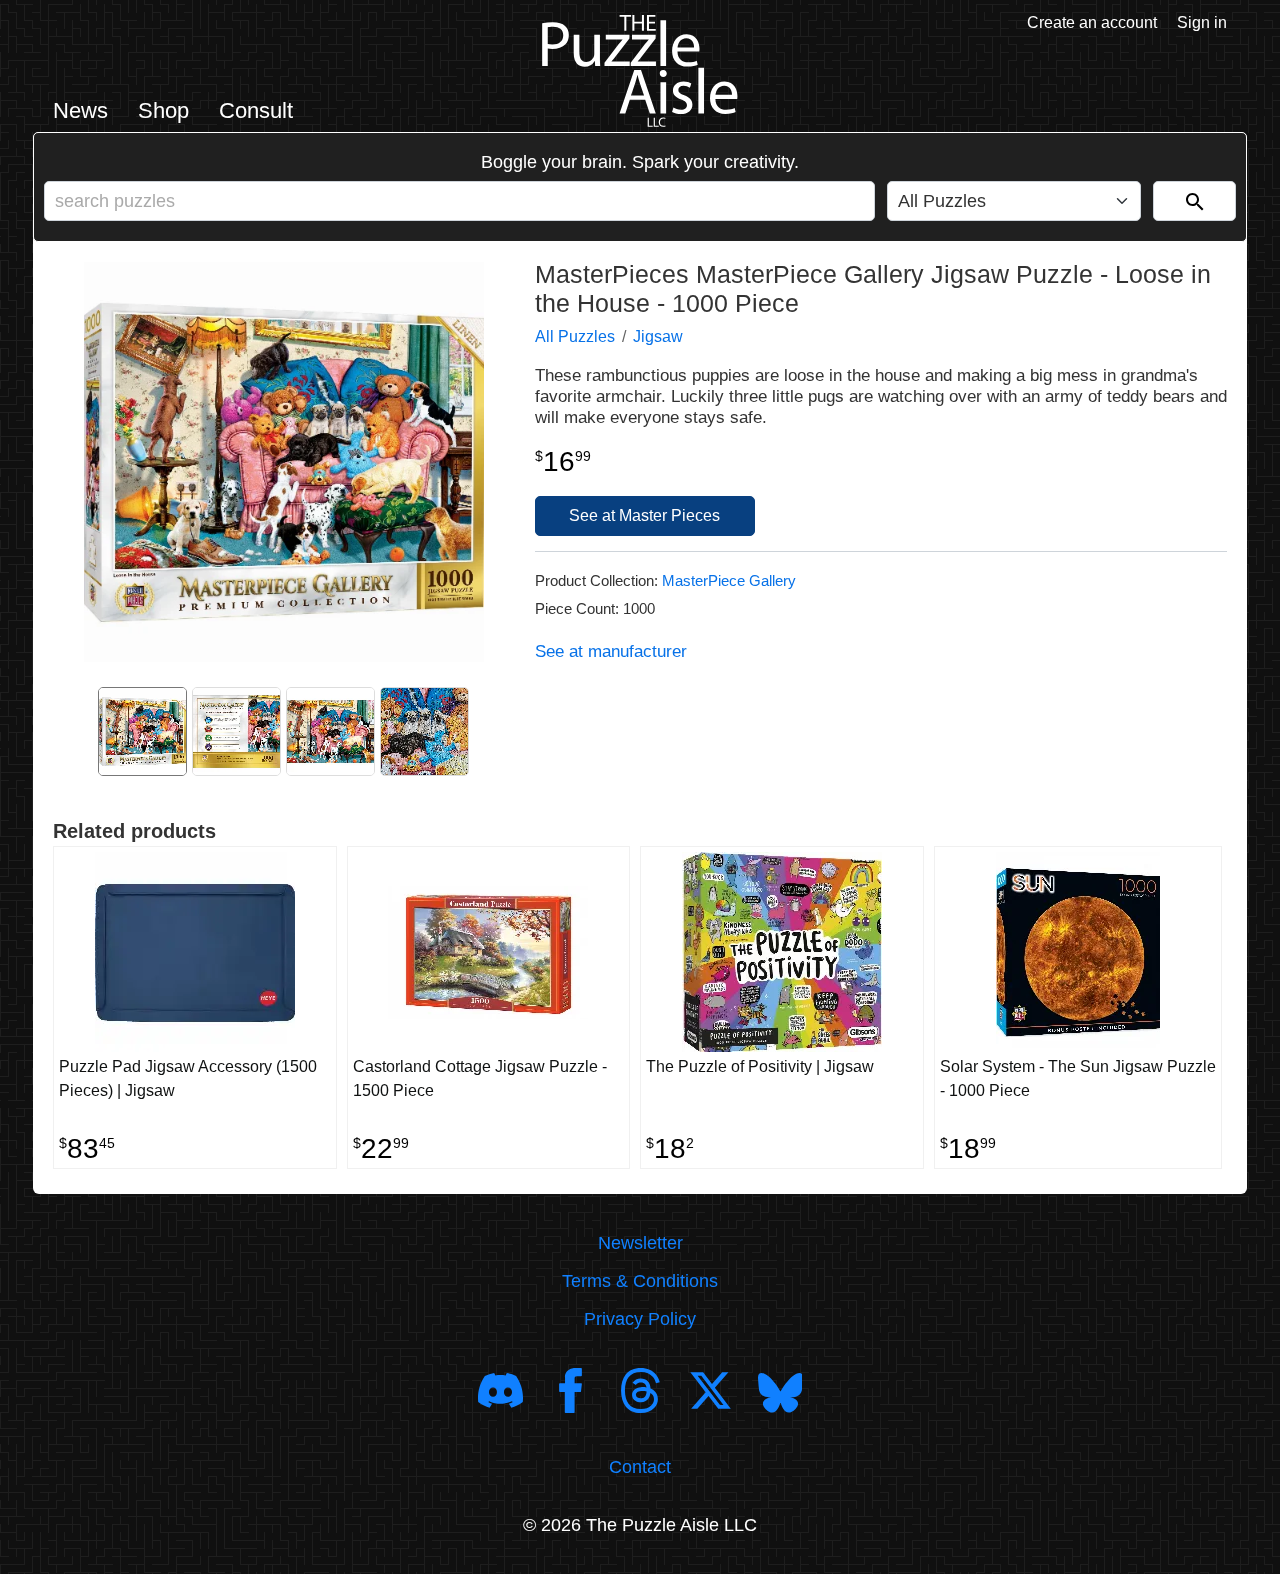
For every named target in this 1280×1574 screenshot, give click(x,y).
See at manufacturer (611, 651)
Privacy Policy (640, 1319)
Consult (256, 110)
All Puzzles (575, 336)
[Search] (1194, 201)
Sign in (1202, 22)
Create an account (1092, 22)
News (80, 110)
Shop (163, 110)
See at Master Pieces (644, 515)
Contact (640, 1467)
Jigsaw (658, 336)
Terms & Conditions (640, 1281)
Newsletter (640, 1243)
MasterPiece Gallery (729, 580)
